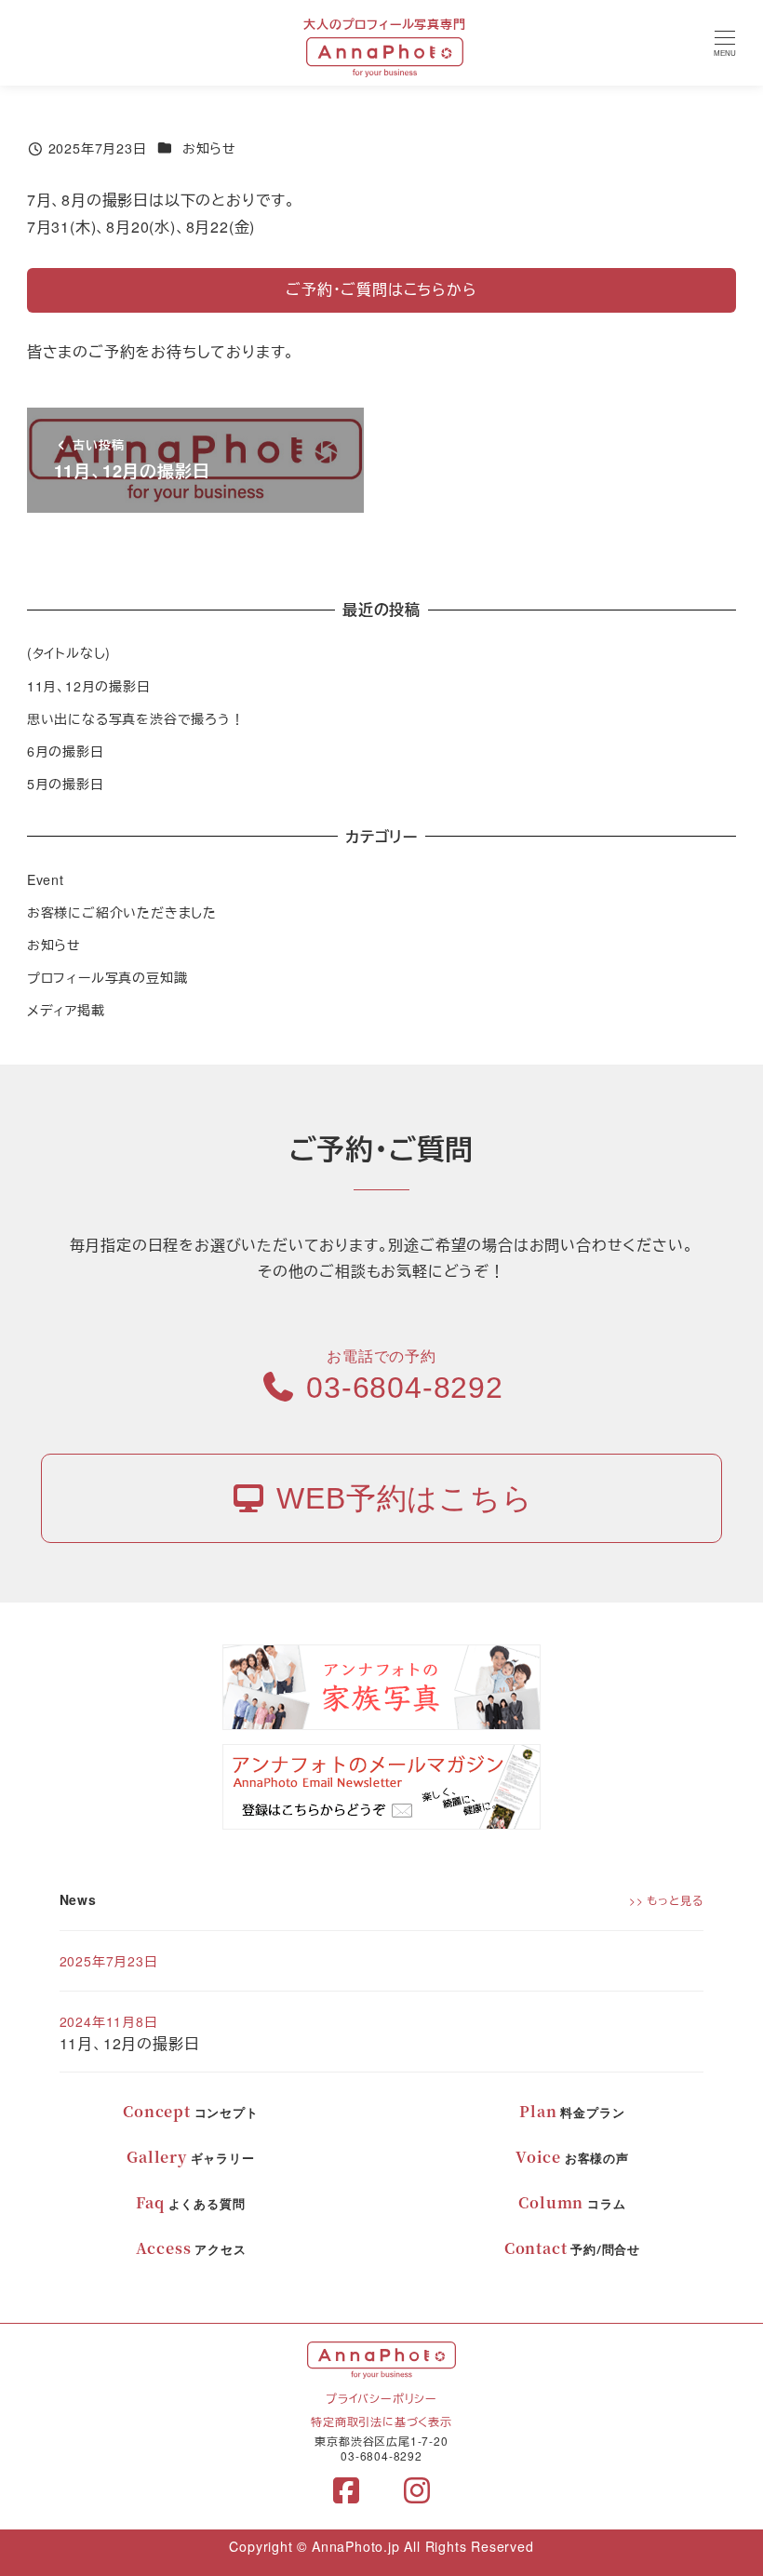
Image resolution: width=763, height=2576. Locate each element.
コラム (572, 2204)
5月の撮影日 (66, 784)
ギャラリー (190, 2158)
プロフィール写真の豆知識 (107, 977)
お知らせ (209, 148)
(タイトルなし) (69, 652)
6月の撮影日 (66, 751)
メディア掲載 (66, 1010)
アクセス (191, 2249)
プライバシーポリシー (381, 2398)
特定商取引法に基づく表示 (381, 2421)
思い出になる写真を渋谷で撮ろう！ (136, 718)
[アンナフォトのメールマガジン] (381, 1785)
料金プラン (572, 2113)
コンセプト (190, 2113)
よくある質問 (190, 2204)
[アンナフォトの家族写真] (381, 1685)
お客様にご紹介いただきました (122, 912)
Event (46, 879)
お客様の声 (572, 2158)
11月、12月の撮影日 (89, 686)
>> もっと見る (666, 1900)
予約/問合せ (572, 2249)
